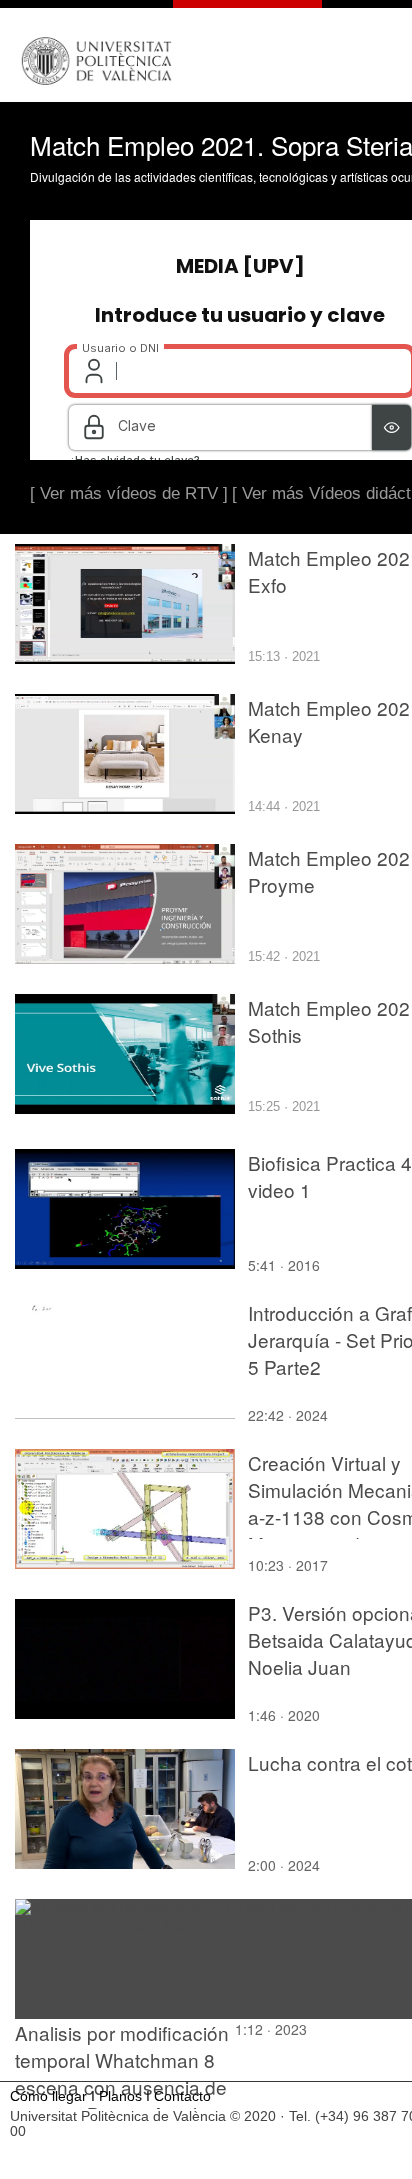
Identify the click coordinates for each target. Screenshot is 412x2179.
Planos (120, 2096)
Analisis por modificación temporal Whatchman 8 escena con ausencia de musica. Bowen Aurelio (122, 2073)
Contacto (182, 2096)
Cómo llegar (48, 2096)
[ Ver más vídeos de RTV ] (129, 493)
